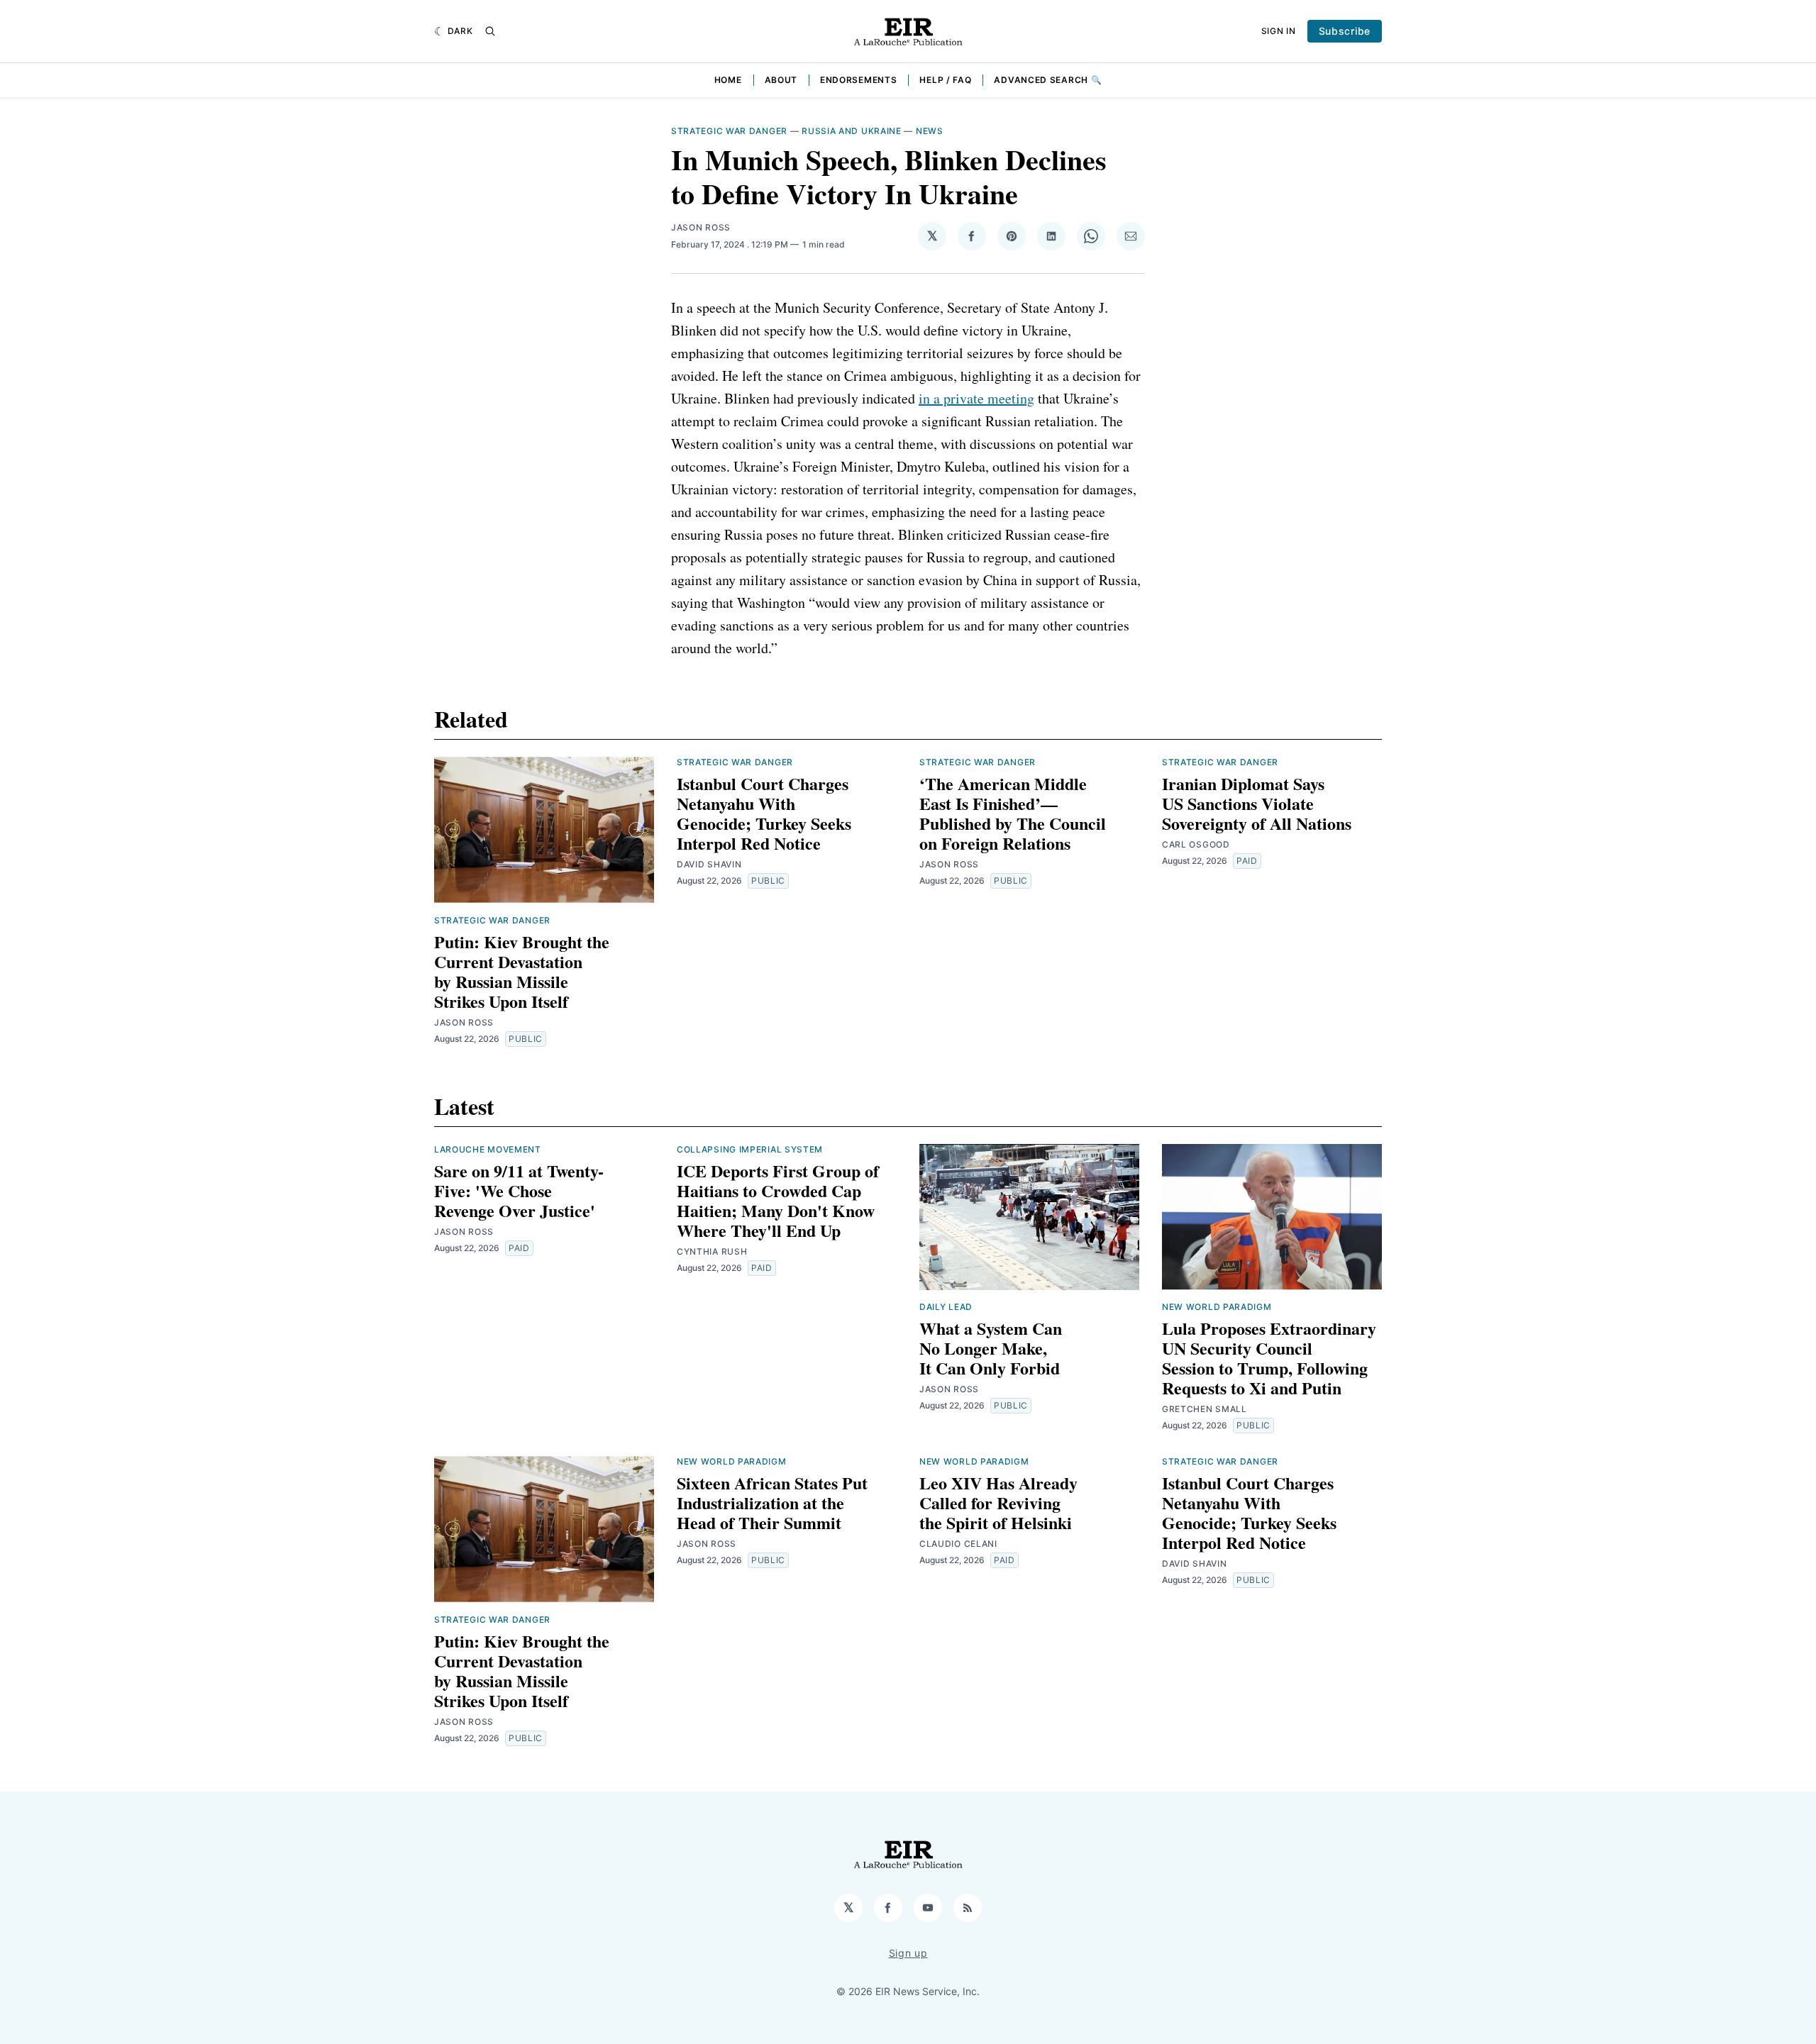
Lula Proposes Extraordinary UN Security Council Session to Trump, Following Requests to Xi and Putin (1269, 1358)
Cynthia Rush (712, 1251)
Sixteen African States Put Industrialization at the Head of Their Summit (772, 1503)
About (781, 80)
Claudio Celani (958, 1544)
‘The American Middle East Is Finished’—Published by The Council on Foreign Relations (1013, 813)
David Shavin (709, 864)
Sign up (908, 1953)
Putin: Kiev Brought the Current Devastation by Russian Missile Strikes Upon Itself (522, 971)
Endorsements (858, 80)
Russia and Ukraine (852, 131)
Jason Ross (701, 227)
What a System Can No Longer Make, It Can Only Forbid (991, 1348)
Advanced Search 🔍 (1048, 80)
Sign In (1279, 31)
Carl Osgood (1196, 844)
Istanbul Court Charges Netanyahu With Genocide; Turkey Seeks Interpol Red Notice (764, 813)
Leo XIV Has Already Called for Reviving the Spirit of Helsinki (998, 1503)
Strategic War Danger (729, 131)
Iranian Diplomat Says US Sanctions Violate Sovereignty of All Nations (1257, 803)
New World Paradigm (1217, 1307)
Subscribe (1345, 31)
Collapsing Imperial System (750, 1149)
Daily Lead (946, 1307)
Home (728, 80)
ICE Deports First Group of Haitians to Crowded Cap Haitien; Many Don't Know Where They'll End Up (778, 1200)
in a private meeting (976, 398)
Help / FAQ (945, 80)
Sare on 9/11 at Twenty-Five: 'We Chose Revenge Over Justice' (519, 1190)
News (930, 131)
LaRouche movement (488, 1149)
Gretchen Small (1205, 1409)
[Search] (490, 31)
